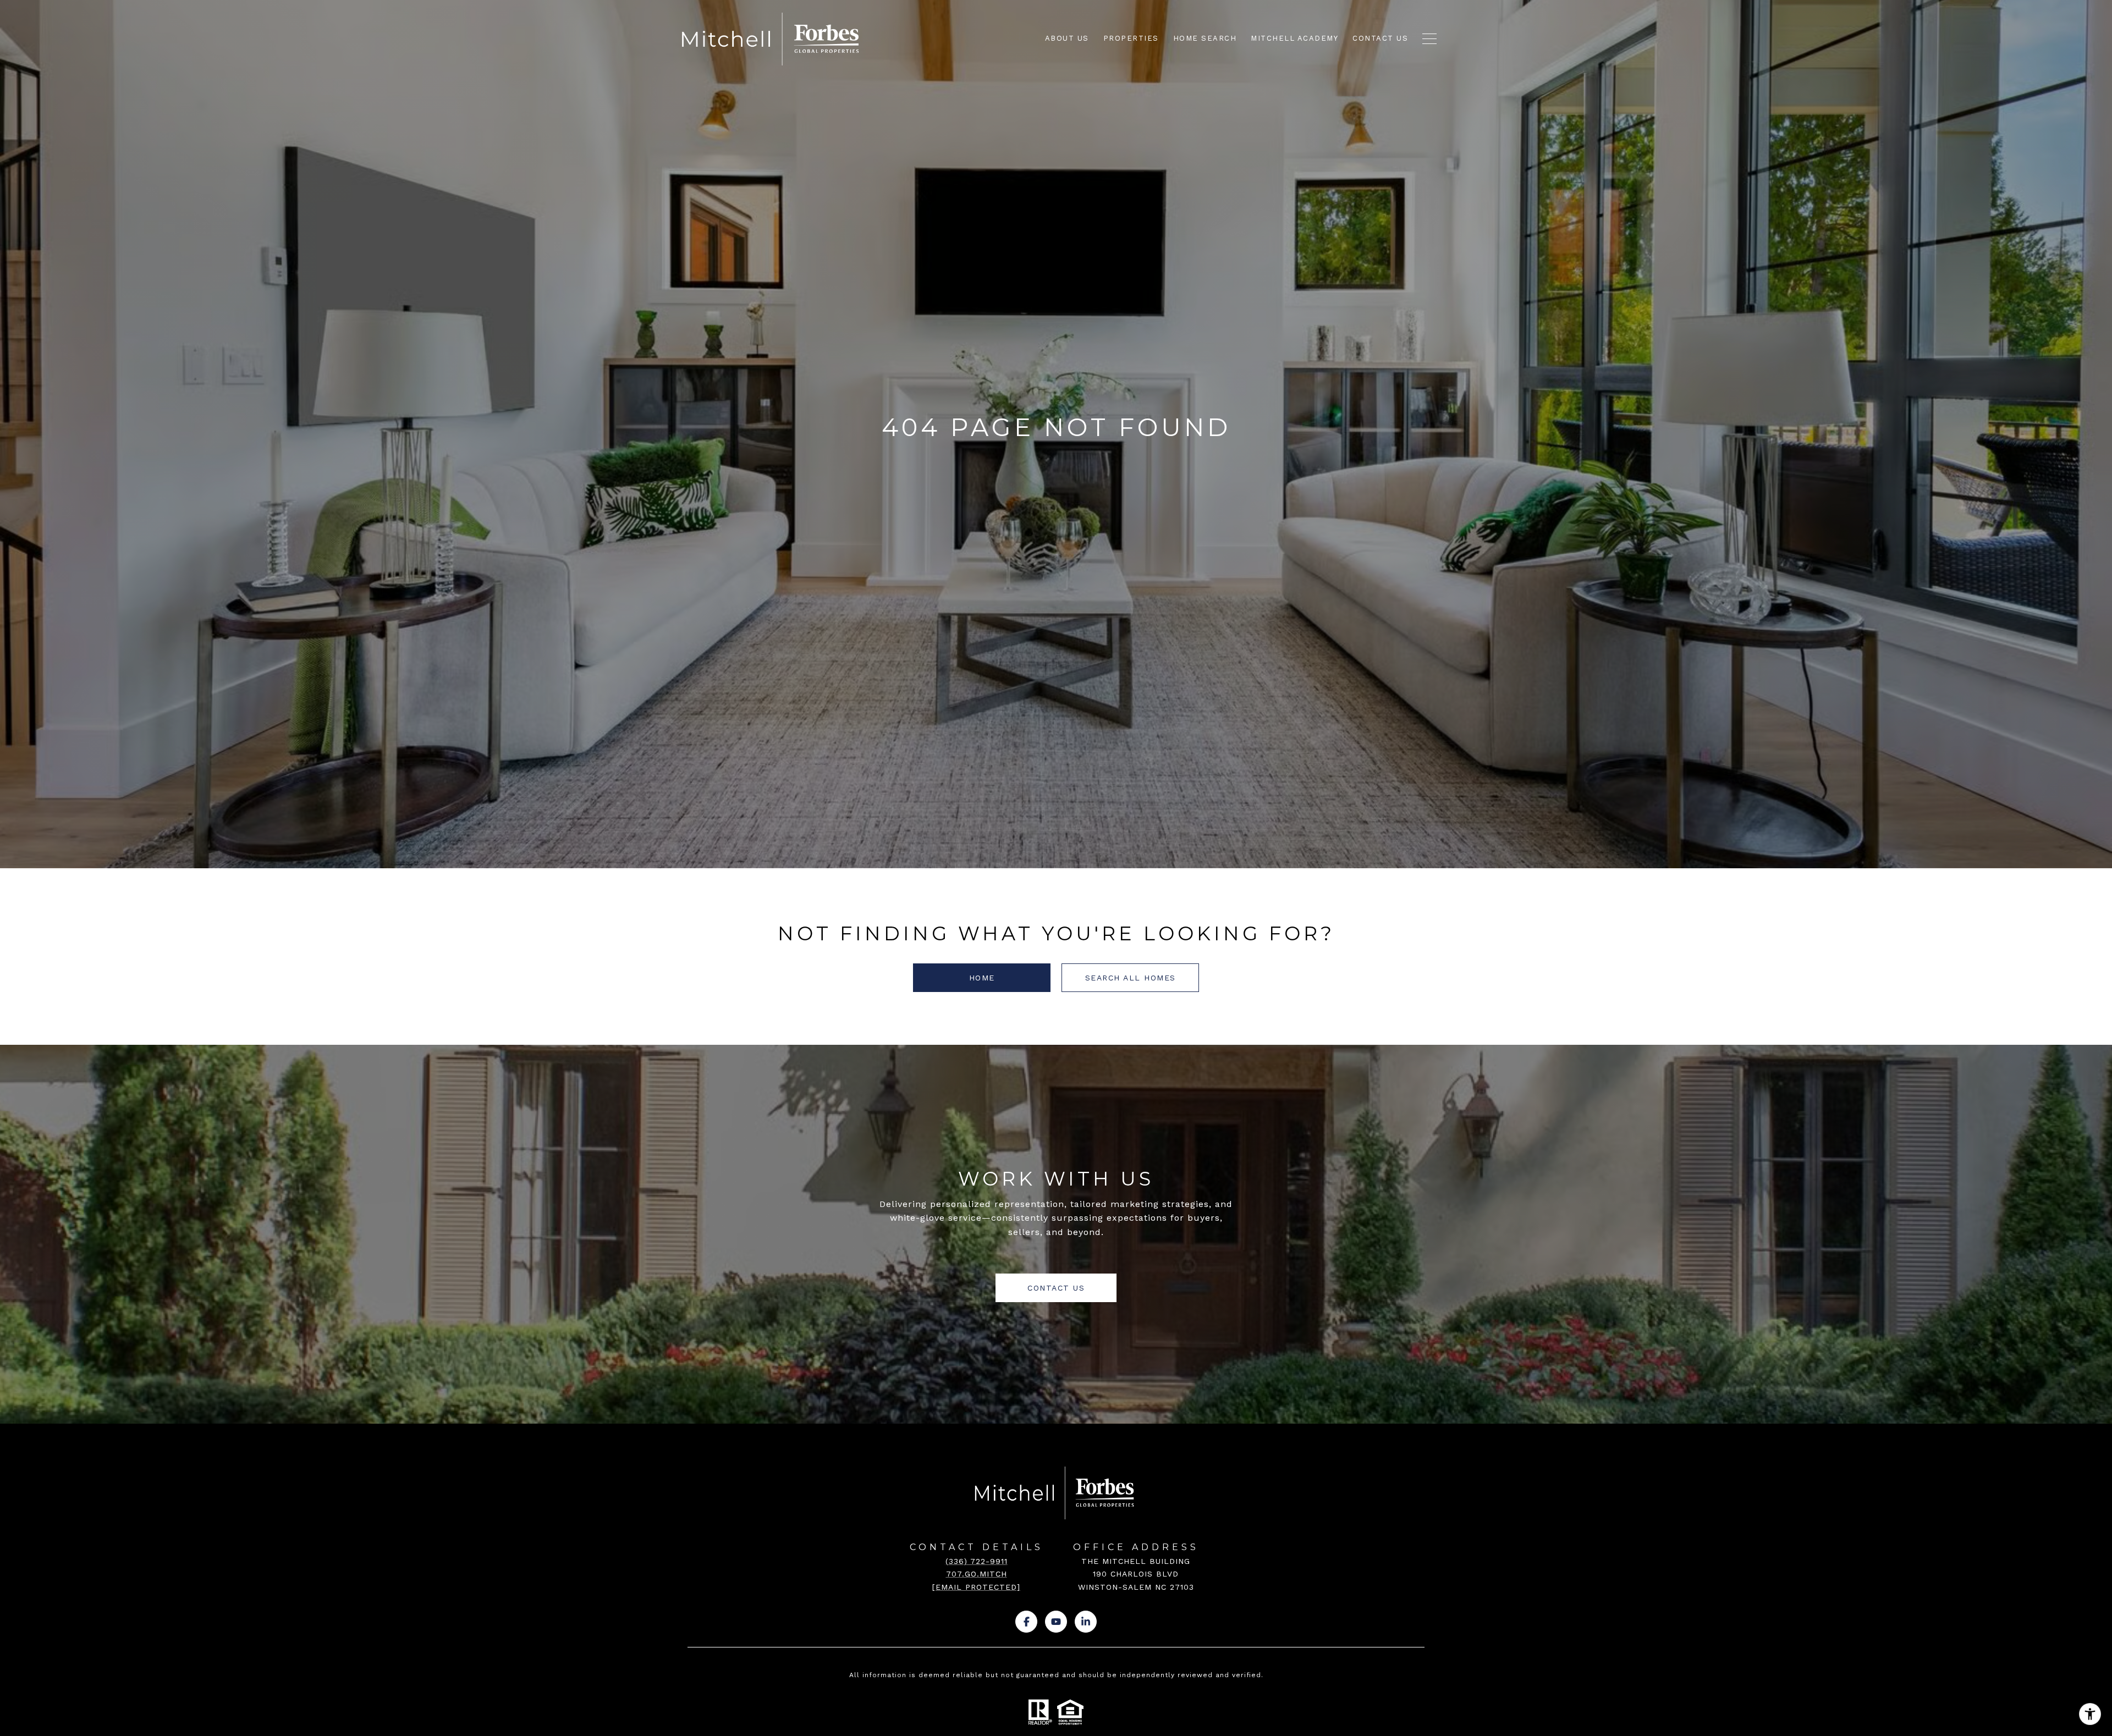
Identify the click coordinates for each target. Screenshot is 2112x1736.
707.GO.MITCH (977, 1574)
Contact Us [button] (1056, 1288)
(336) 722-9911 (977, 1561)
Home (982, 978)
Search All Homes (1131, 978)
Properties (1131, 38)
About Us (1067, 38)
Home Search (1205, 38)
